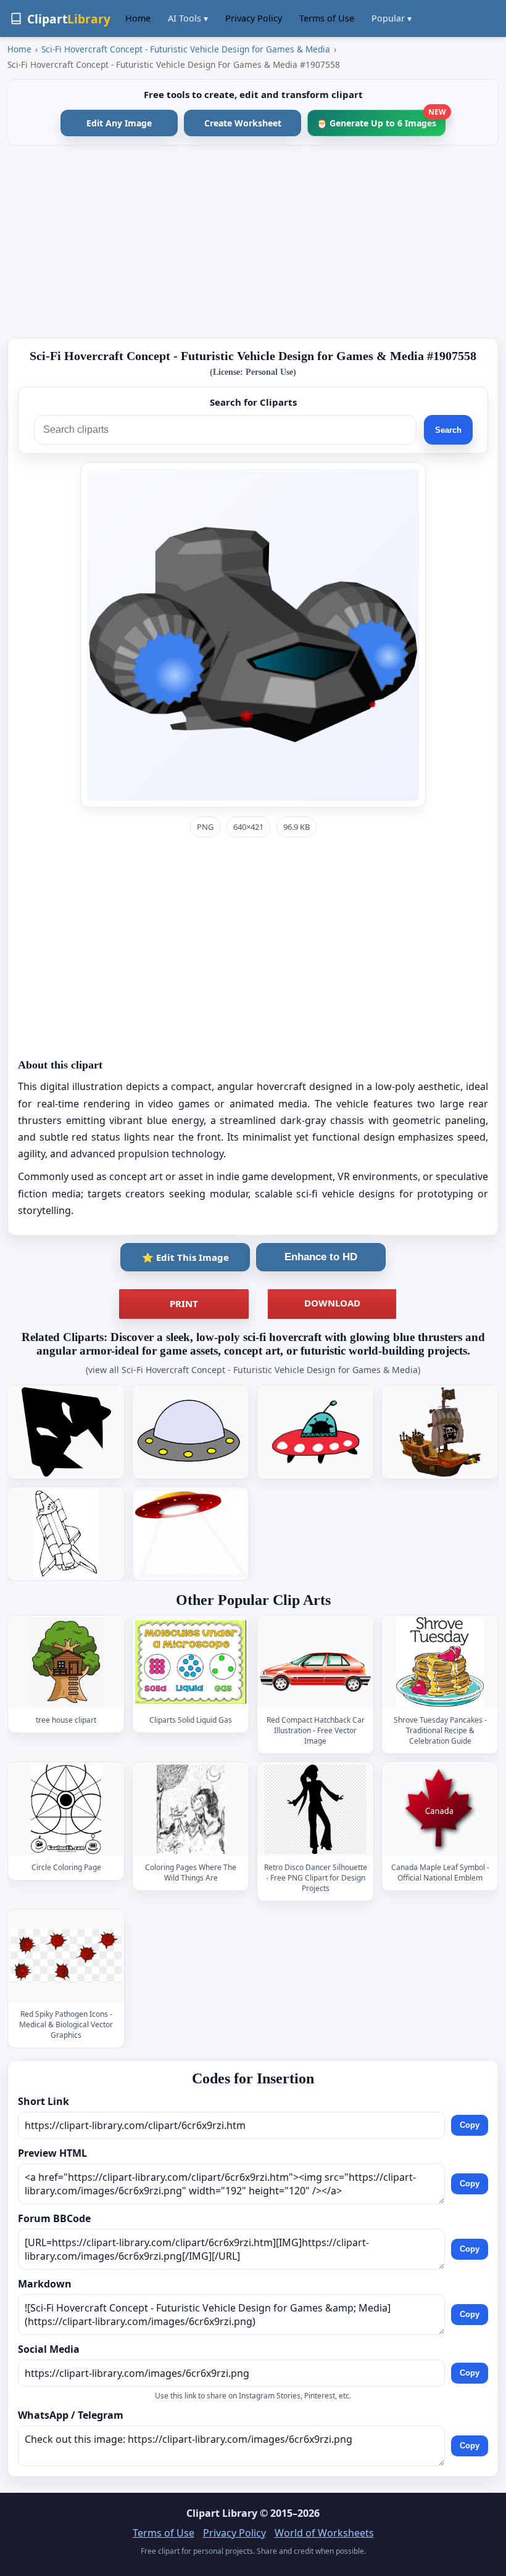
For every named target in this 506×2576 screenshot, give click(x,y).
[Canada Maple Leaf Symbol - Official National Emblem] (440, 1809)
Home (138, 18)
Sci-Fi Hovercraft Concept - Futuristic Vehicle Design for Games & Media (186, 49)
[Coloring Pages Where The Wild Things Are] (191, 1809)
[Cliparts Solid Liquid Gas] (191, 1663)
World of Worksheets (324, 2533)
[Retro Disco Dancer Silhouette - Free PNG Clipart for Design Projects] (315, 1809)
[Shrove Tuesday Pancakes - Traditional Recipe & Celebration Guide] (440, 1663)
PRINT (184, 1303)
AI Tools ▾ (188, 18)
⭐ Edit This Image (185, 1257)
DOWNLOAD (332, 1303)
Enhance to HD (321, 1257)
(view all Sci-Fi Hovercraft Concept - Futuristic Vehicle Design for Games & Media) (253, 1370)
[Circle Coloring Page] (66, 1809)
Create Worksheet (243, 123)
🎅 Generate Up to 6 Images (381, 119)
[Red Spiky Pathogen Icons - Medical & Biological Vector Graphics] (66, 1956)
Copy (470, 2125)
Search (448, 430)
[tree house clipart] (66, 1663)
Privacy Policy (254, 18)
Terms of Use (327, 18)
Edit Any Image (119, 123)
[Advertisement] (253, 242)
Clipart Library (222, 2513)
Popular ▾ (392, 18)
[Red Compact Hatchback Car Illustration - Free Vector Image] (315, 1663)
